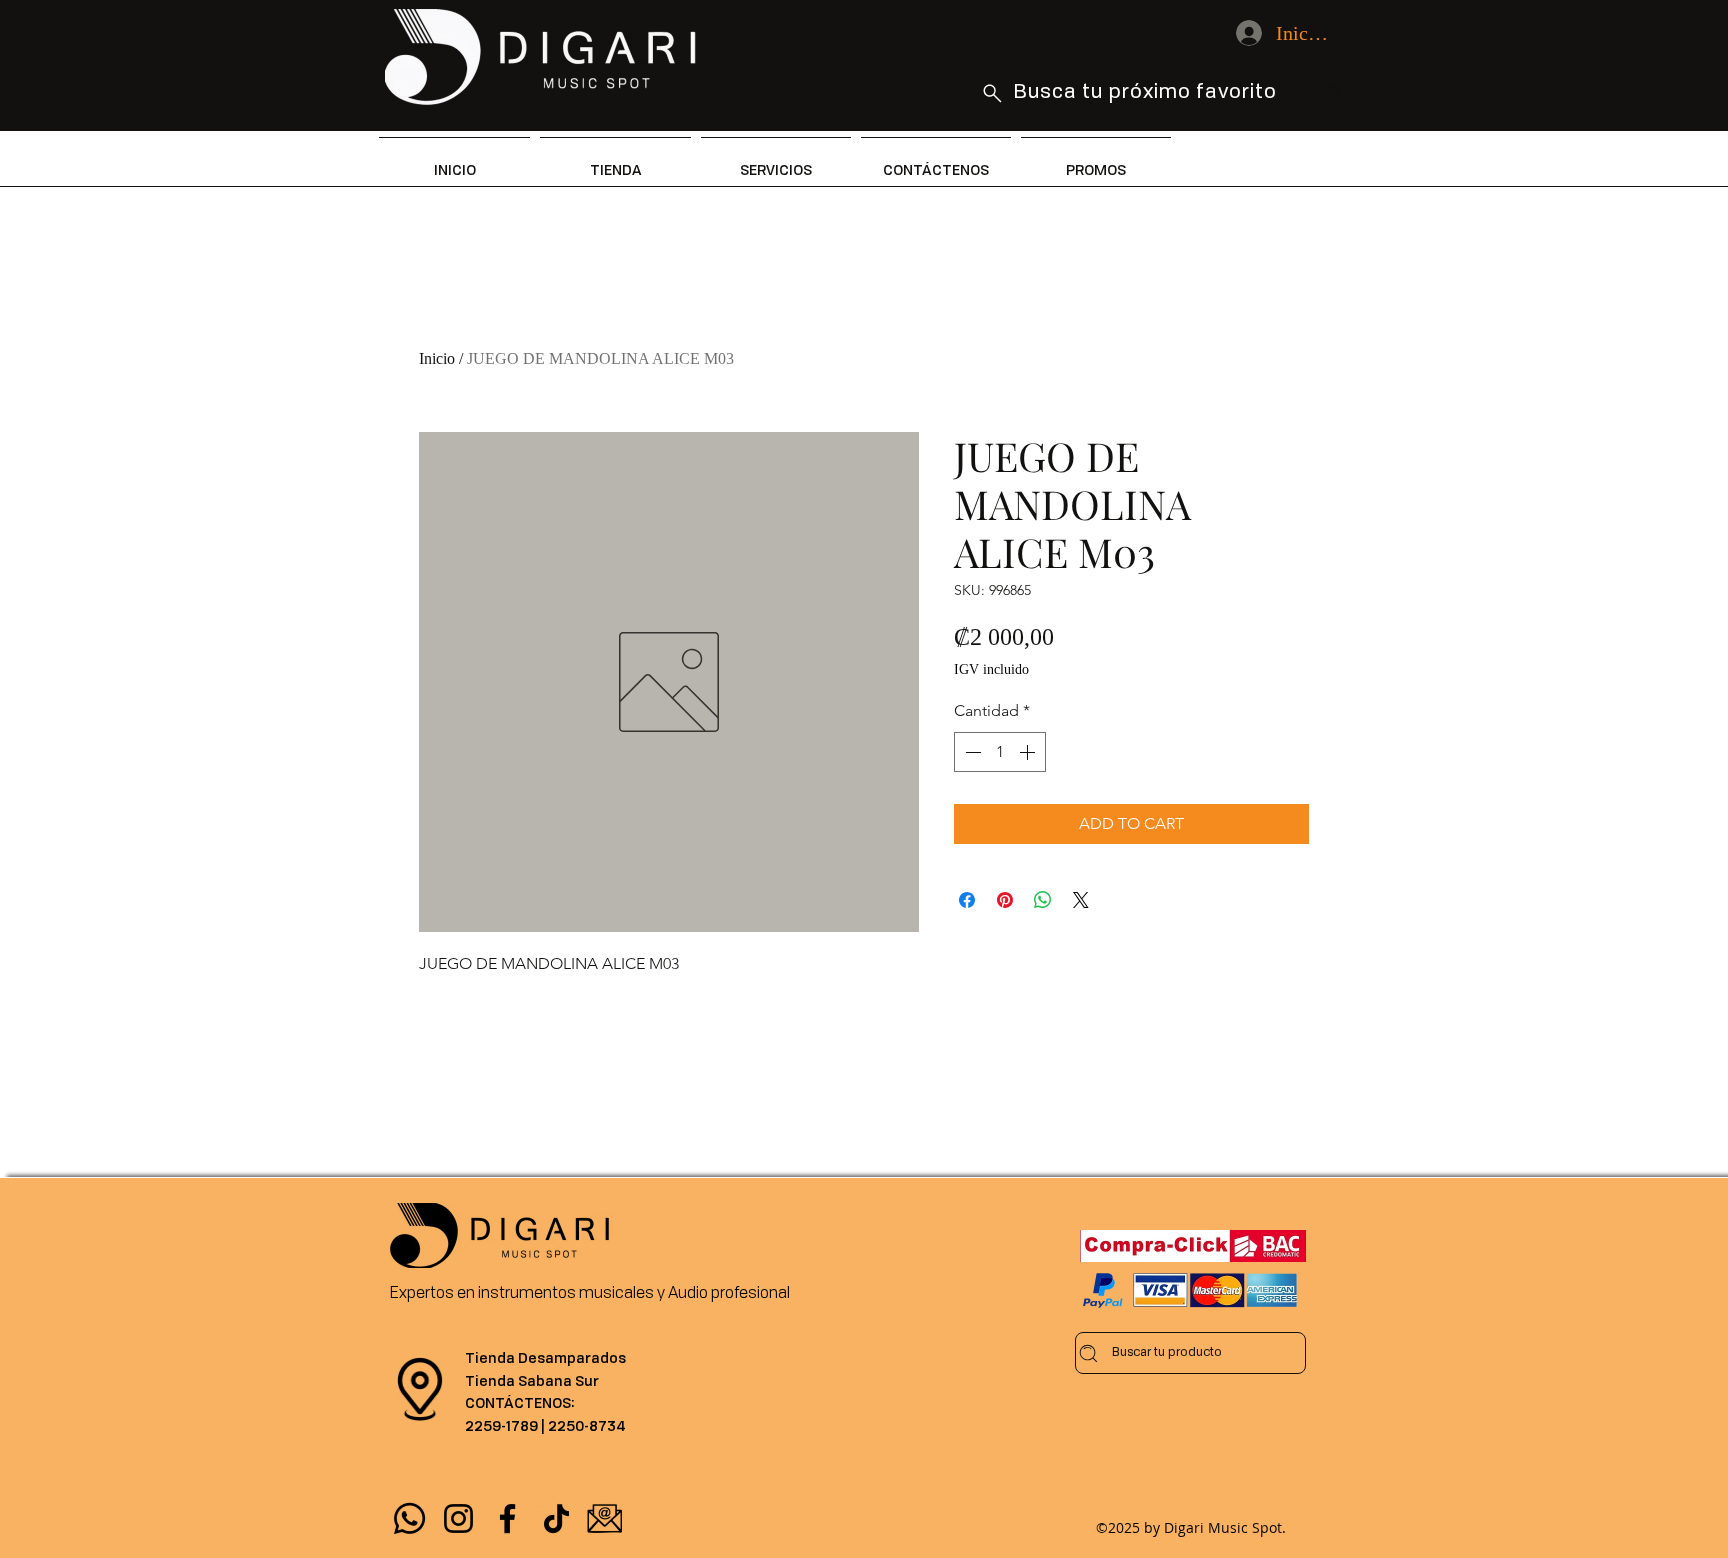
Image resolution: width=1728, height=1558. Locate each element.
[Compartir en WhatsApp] (1043, 900)
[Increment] (1029, 752)
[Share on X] (1081, 900)
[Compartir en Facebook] (967, 900)
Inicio (437, 358)
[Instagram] (458, 1518)
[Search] (1333, 94)
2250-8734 (587, 1425)
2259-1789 (501, 1425)
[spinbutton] (1000, 752)
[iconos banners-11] (605, 1518)
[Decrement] (971, 752)
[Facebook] (507, 1518)
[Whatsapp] (409, 1518)
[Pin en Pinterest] (1005, 900)
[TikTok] (556, 1518)
